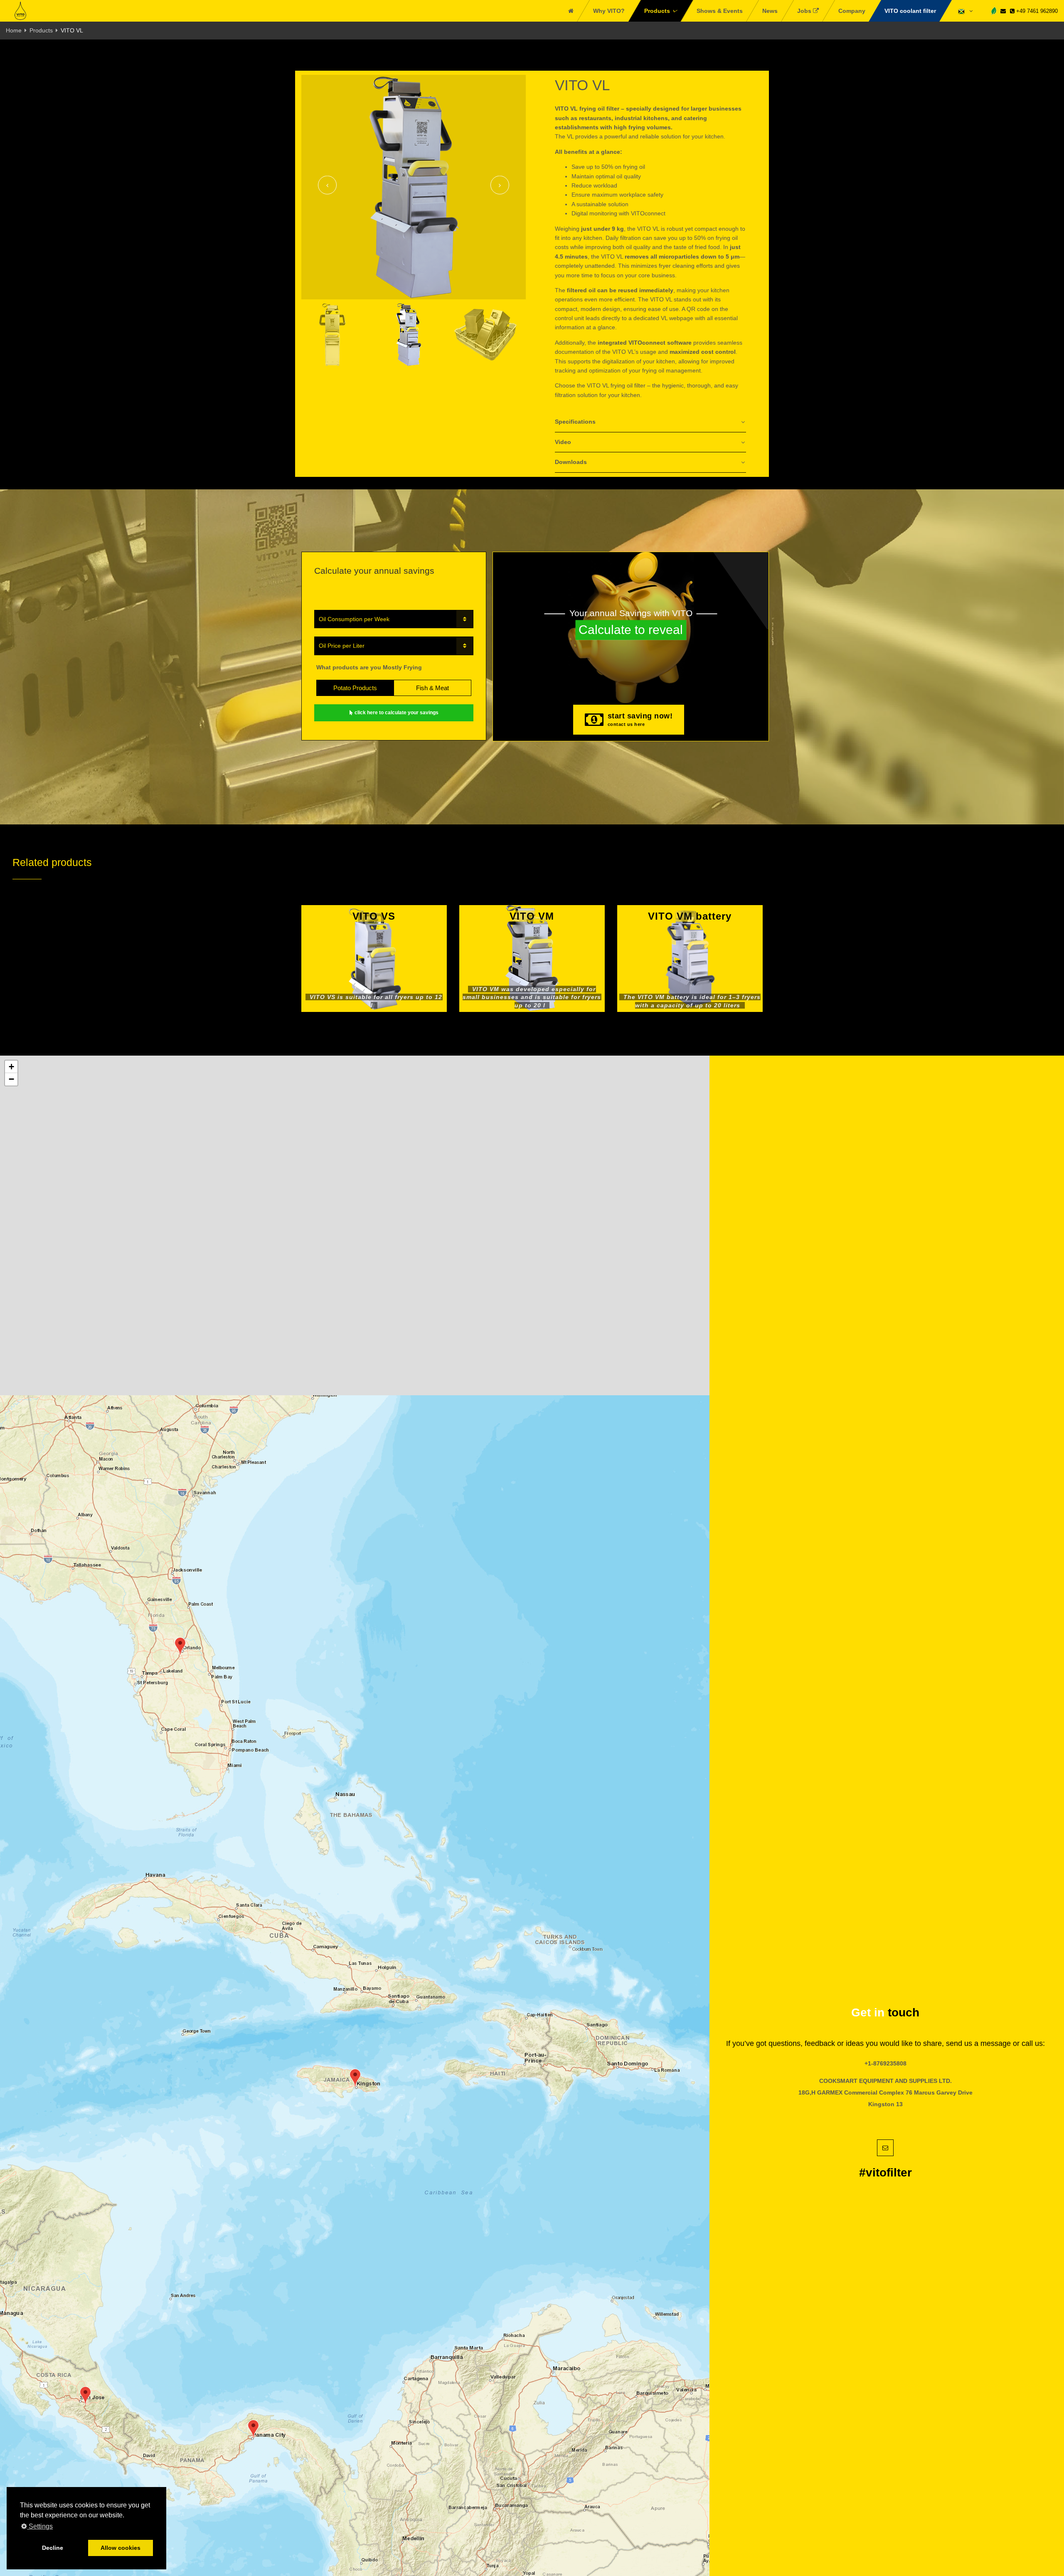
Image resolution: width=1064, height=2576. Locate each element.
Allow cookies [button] (121, 2548)
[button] (180, 1646)
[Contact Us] (1003, 11)
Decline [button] (53, 2548)
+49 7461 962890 (1036, 11)
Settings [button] (40, 2526)
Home (14, 30)
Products (41, 30)
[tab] (650, 422)
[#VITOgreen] (994, 11)
